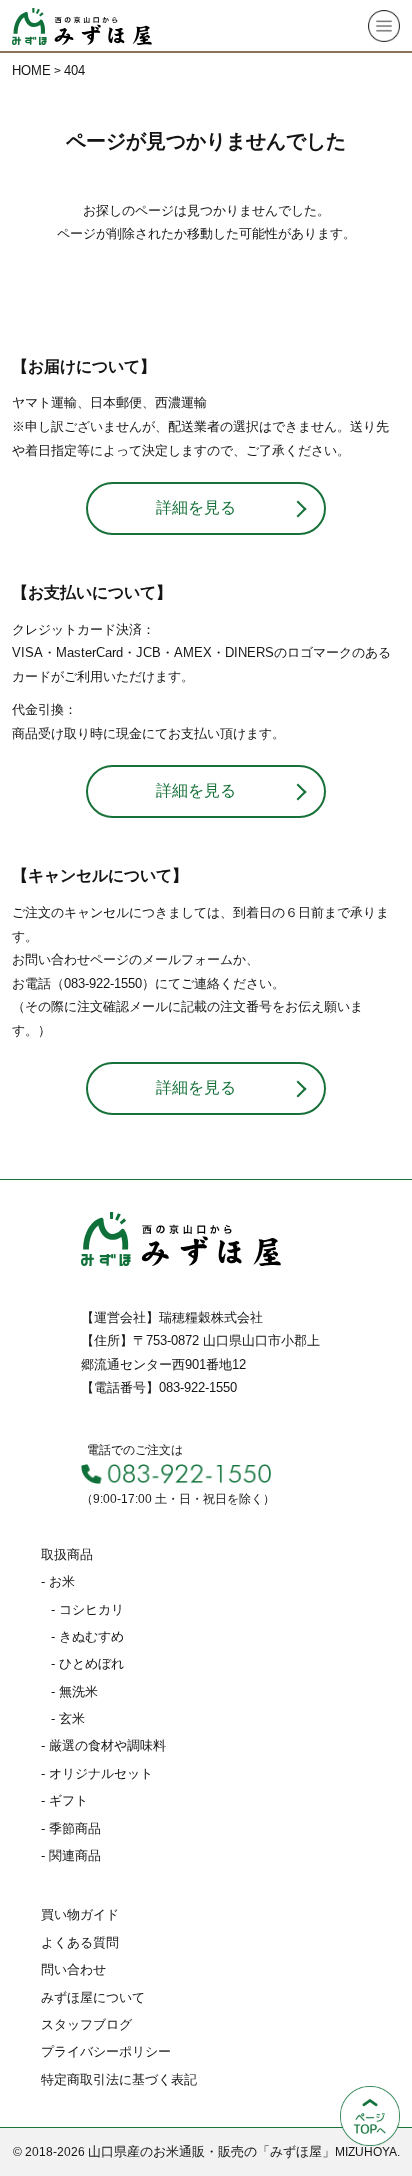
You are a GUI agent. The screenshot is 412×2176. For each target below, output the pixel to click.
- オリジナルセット (97, 1773)
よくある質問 (80, 1942)
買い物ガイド (80, 1914)
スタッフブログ (86, 2024)
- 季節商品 (71, 1828)
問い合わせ (73, 1969)
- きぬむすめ (87, 1636)
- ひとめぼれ (87, 1663)
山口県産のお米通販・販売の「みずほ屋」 (211, 2151)
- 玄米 (68, 1718)
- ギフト (64, 1800)
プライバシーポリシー (106, 2051)
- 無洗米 (74, 1691)
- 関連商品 (71, 1855)
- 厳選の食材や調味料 (103, 1745)
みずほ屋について (93, 1997)
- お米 (58, 1581)
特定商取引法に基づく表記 (119, 2079)
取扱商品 (67, 1554)
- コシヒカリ (87, 1609)
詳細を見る (196, 507)
